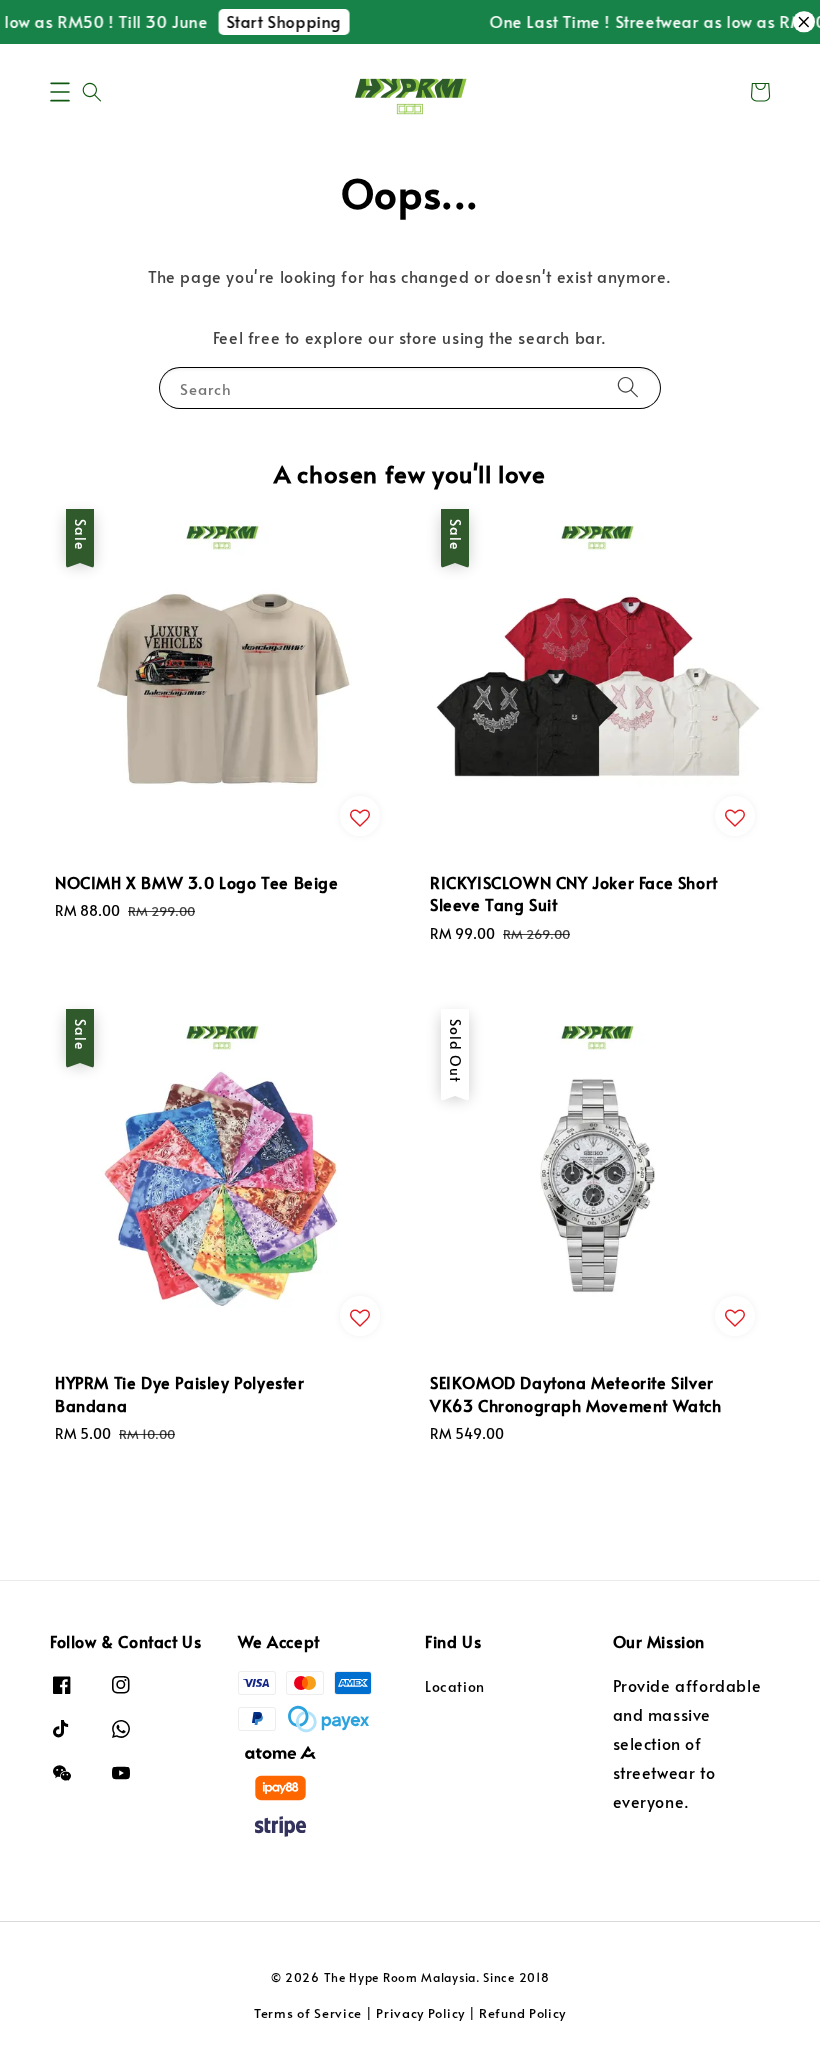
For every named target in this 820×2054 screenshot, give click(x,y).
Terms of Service (308, 2013)
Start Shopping (275, 21)
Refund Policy (522, 2013)
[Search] (628, 387)
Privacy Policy (420, 2013)
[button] (60, 92)
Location (455, 1687)
